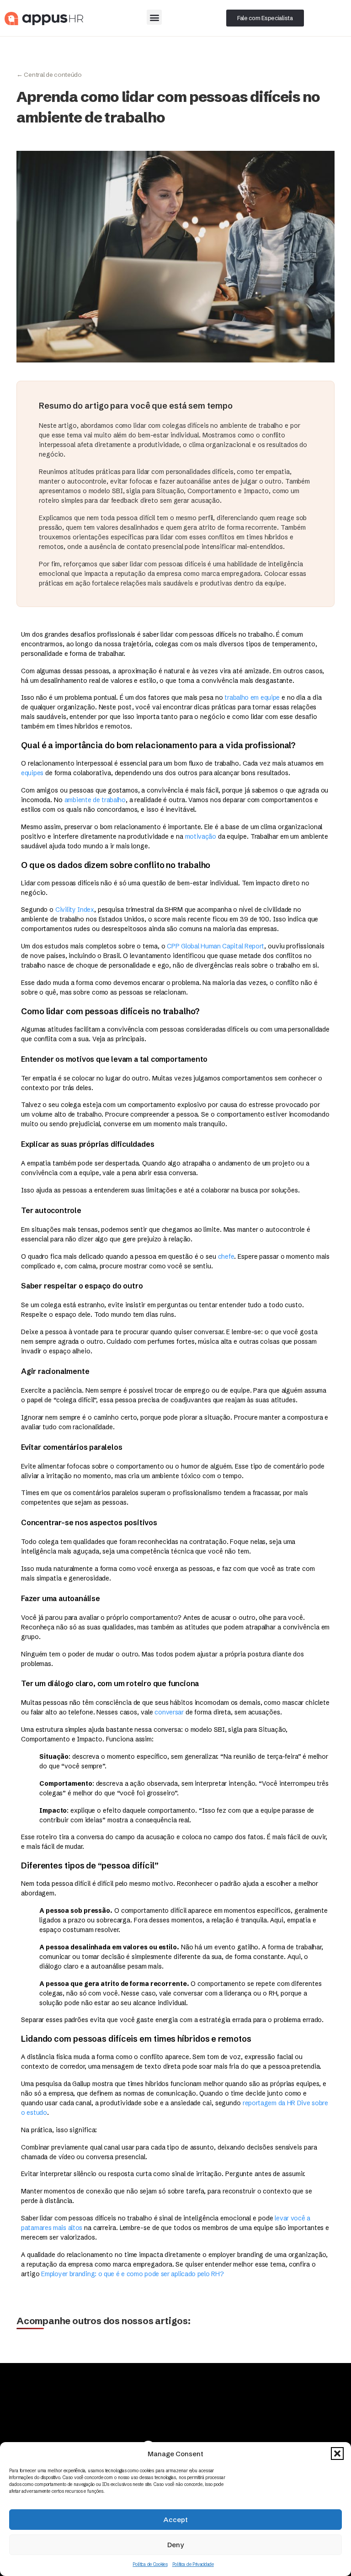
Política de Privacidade (193, 2564)
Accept (176, 2520)
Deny (175, 2545)
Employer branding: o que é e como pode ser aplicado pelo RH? (132, 2274)
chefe (226, 1256)
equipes (32, 773)
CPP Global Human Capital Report (215, 946)
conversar (169, 1712)
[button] (337, 2454)
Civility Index (75, 910)
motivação (201, 836)
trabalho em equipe (252, 697)
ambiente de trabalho (95, 800)
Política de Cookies (150, 2564)
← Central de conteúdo (49, 75)
